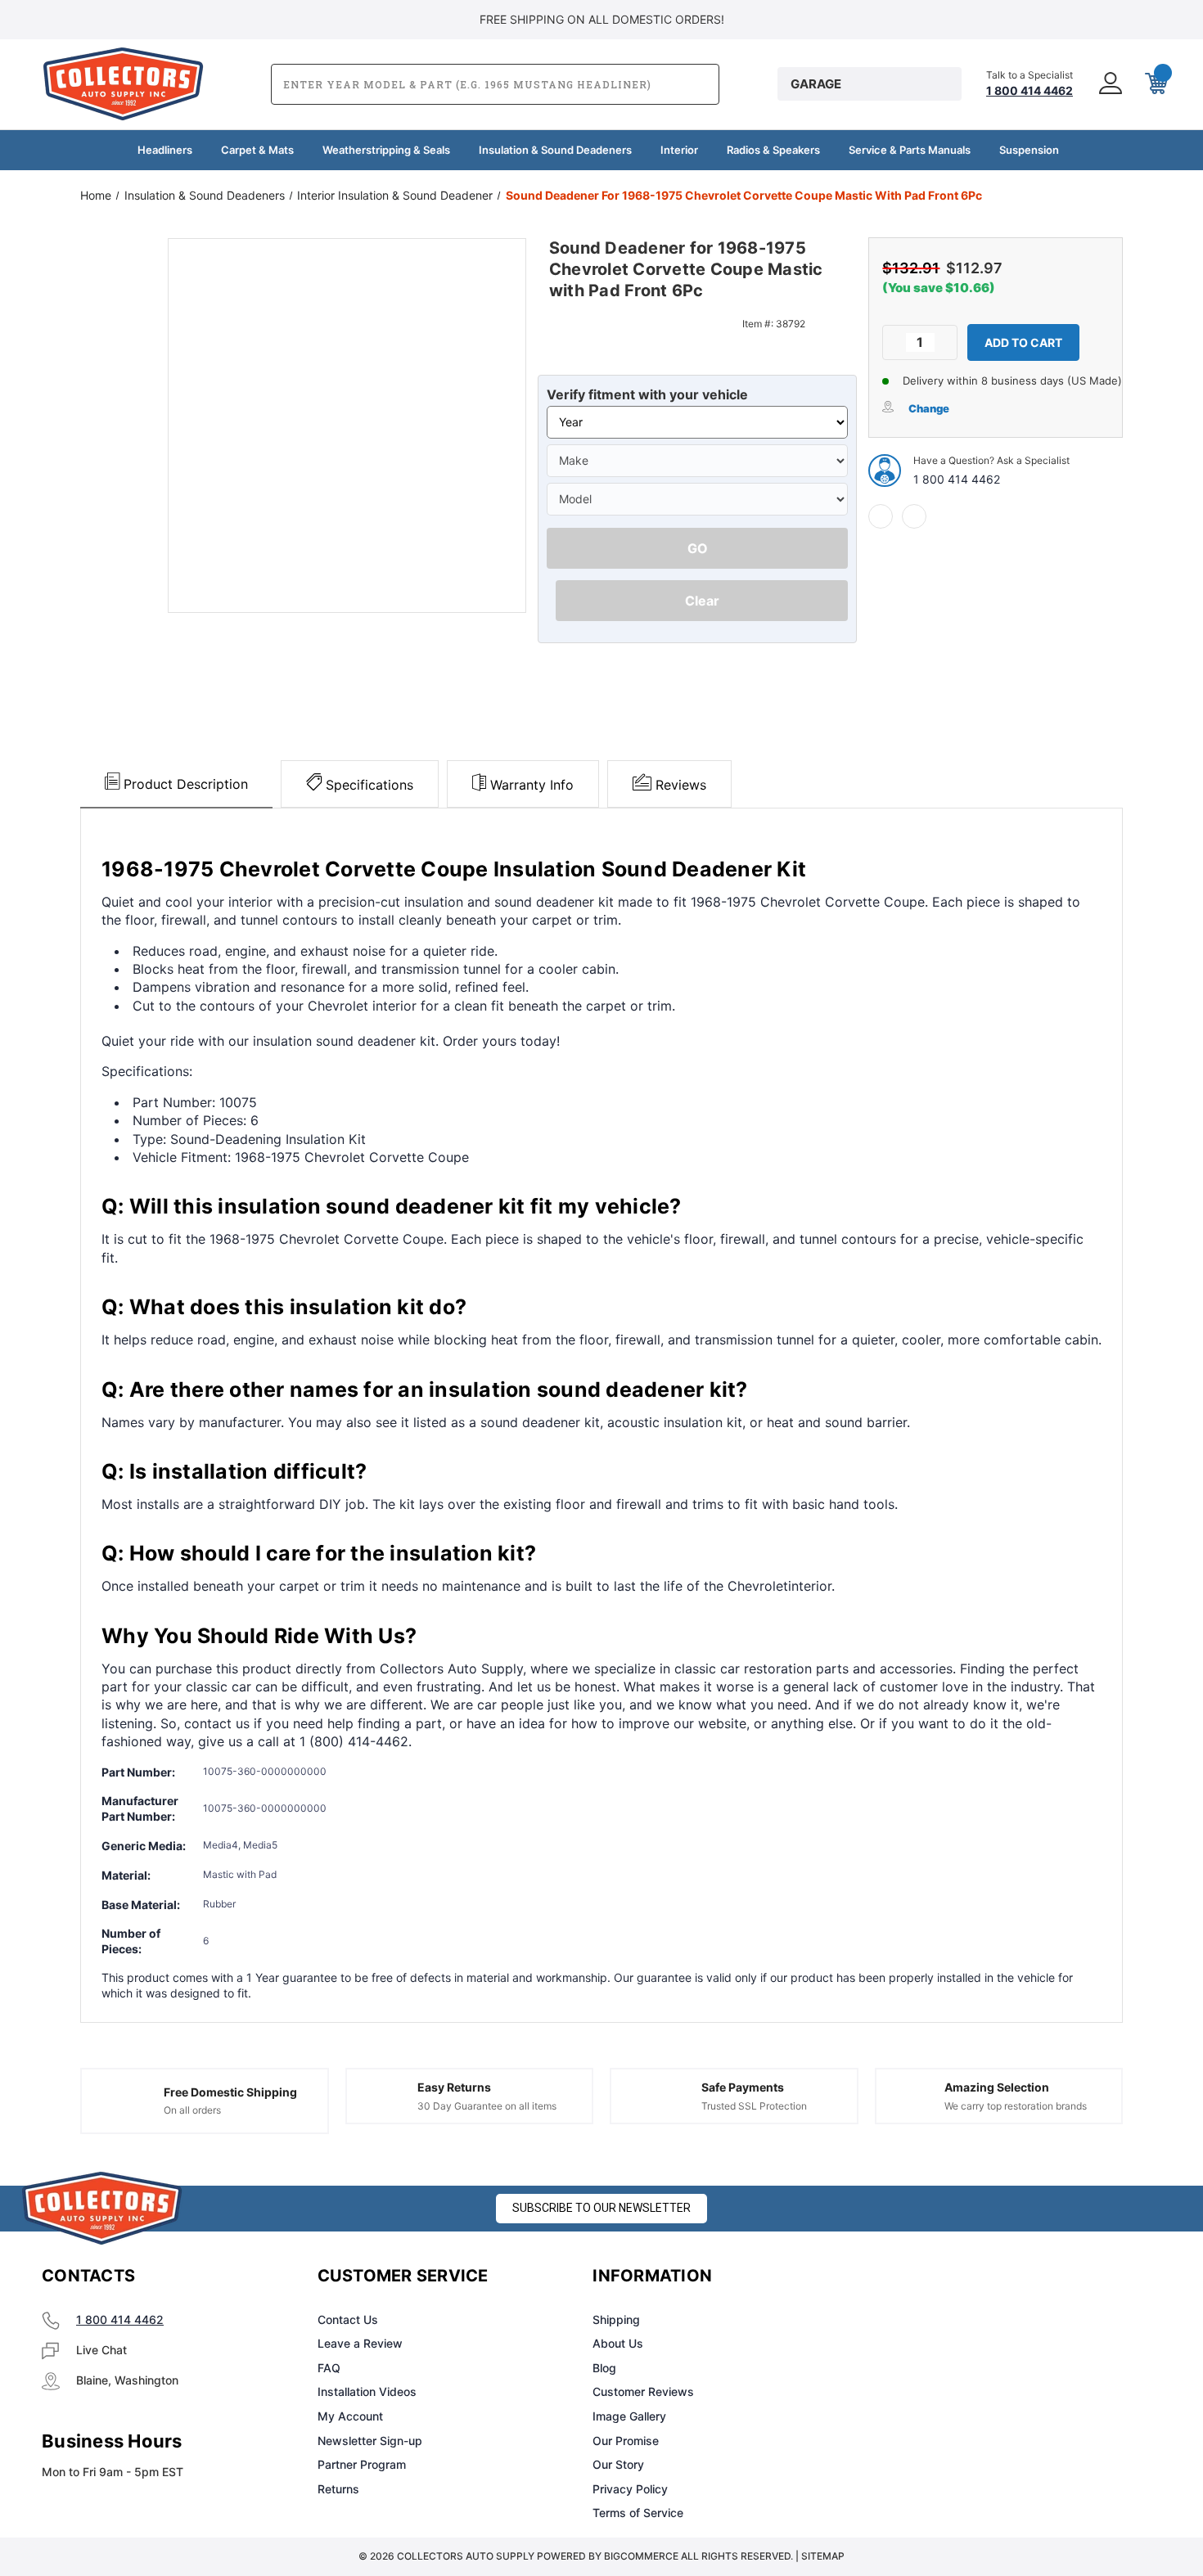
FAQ (329, 2368)
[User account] (1109, 84)
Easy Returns (454, 2087)
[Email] (914, 516)
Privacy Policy (630, 2489)
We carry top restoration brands (1016, 2106)
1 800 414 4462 (957, 479)
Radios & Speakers (773, 150)
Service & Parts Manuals (910, 150)
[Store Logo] (102, 2208)
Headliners (165, 150)
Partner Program (362, 2464)
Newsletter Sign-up (370, 2441)
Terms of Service (638, 2513)
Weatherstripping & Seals (386, 150)
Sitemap (823, 2556)
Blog (604, 2368)
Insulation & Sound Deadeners (555, 150)
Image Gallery (629, 2416)
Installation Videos (367, 2391)
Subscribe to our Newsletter (601, 2208)
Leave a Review (360, 2343)
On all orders (192, 2110)
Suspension (1029, 150)
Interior (679, 150)
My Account (350, 2416)
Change (929, 408)
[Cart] (1155, 84)
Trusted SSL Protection (754, 2106)
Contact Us (348, 2319)
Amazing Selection (997, 2087)
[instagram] (934, 2277)
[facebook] (881, 516)
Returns (338, 2489)
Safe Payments (743, 2087)
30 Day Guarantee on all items (487, 2106)
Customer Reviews (643, 2391)
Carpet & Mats (257, 150)
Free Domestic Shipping (230, 2092)
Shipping (616, 2319)
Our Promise (626, 2441)
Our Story (618, 2464)
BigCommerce (641, 2556)
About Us (618, 2343)
